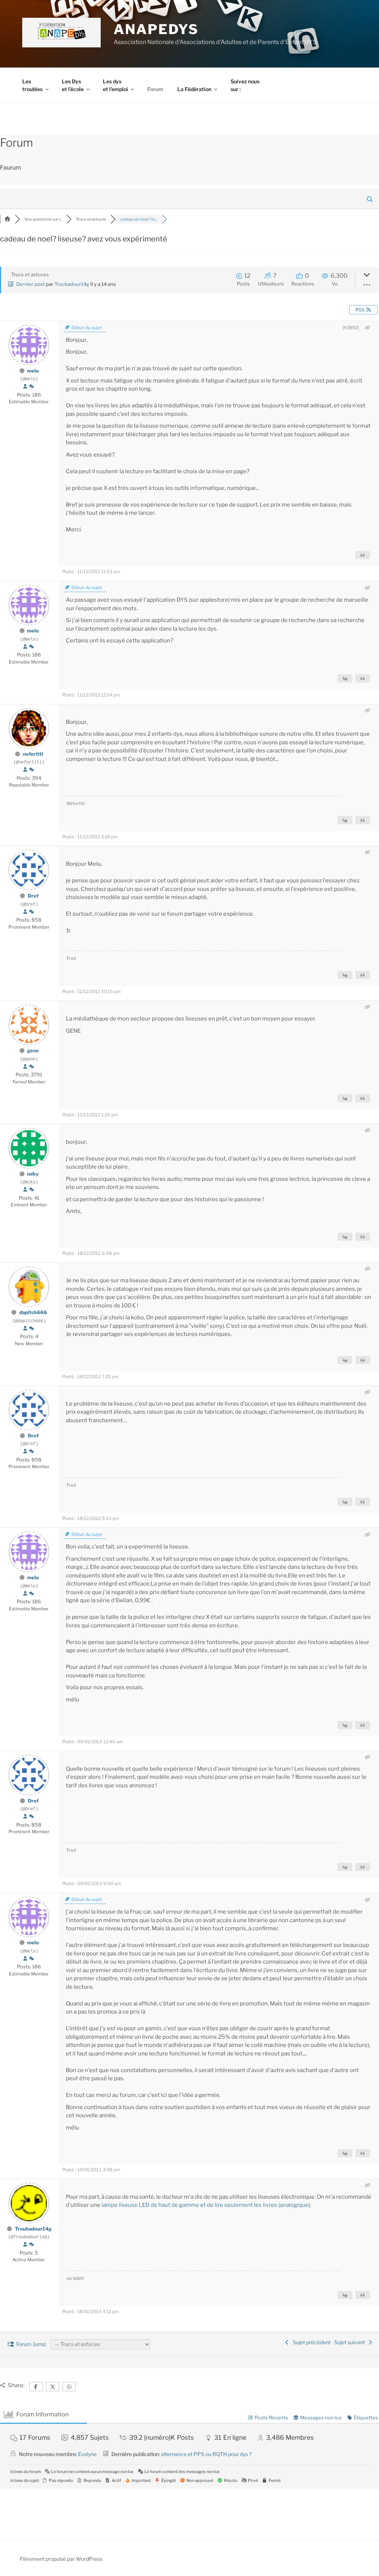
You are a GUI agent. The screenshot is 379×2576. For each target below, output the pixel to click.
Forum (155, 89)
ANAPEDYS (156, 29)
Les (32, 85)
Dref (33, 896)
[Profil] (25, 387)
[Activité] (31, 387)
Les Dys (73, 85)
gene (33, 1050)
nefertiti (33, 754)
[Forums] (7, 219)
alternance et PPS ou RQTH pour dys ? (206, 2454)
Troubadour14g (72, 284)
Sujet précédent (311, 2342)
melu (33, 371)
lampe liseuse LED (125, 2205)
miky (33, 1174)
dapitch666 (33, 1312)
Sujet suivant (351, 2342)
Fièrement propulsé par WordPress (61, 2559)
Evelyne (87, 2454)
